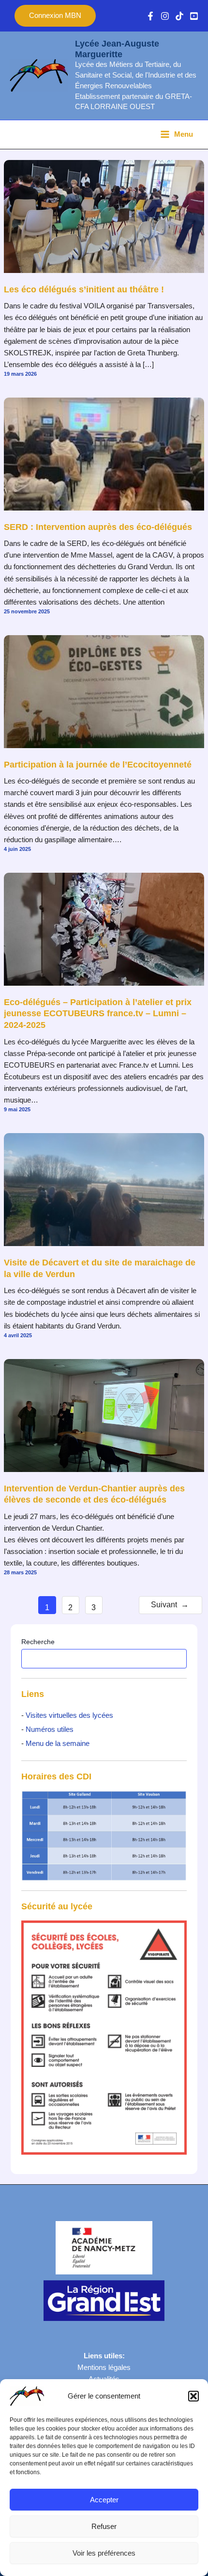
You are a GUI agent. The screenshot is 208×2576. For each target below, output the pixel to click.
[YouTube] (194, 16)
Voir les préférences (104, 2553)
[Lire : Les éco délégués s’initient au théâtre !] (104, 216)
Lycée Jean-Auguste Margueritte (117, 49)
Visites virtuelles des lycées (68, 1715)
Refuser (104, 2526)
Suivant (170, 1605)
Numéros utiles (50, 1729)
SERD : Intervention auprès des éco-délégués (98, 527)
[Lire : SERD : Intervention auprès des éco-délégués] (104, 453)
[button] (193, 2396)
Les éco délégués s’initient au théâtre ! (84, 289)
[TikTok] (179, 16)
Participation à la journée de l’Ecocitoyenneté (98, 764)
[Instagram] (165, 16)
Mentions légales (104, 2368)
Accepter (104, 2500)
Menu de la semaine (58, 1744)
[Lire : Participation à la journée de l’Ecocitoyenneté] (104, 691)
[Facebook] (150, 16)
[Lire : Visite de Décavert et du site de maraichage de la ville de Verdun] (104, 1189)
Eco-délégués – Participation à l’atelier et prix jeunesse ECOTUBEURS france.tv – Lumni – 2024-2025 (98, 1013)
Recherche (38, 1642)
